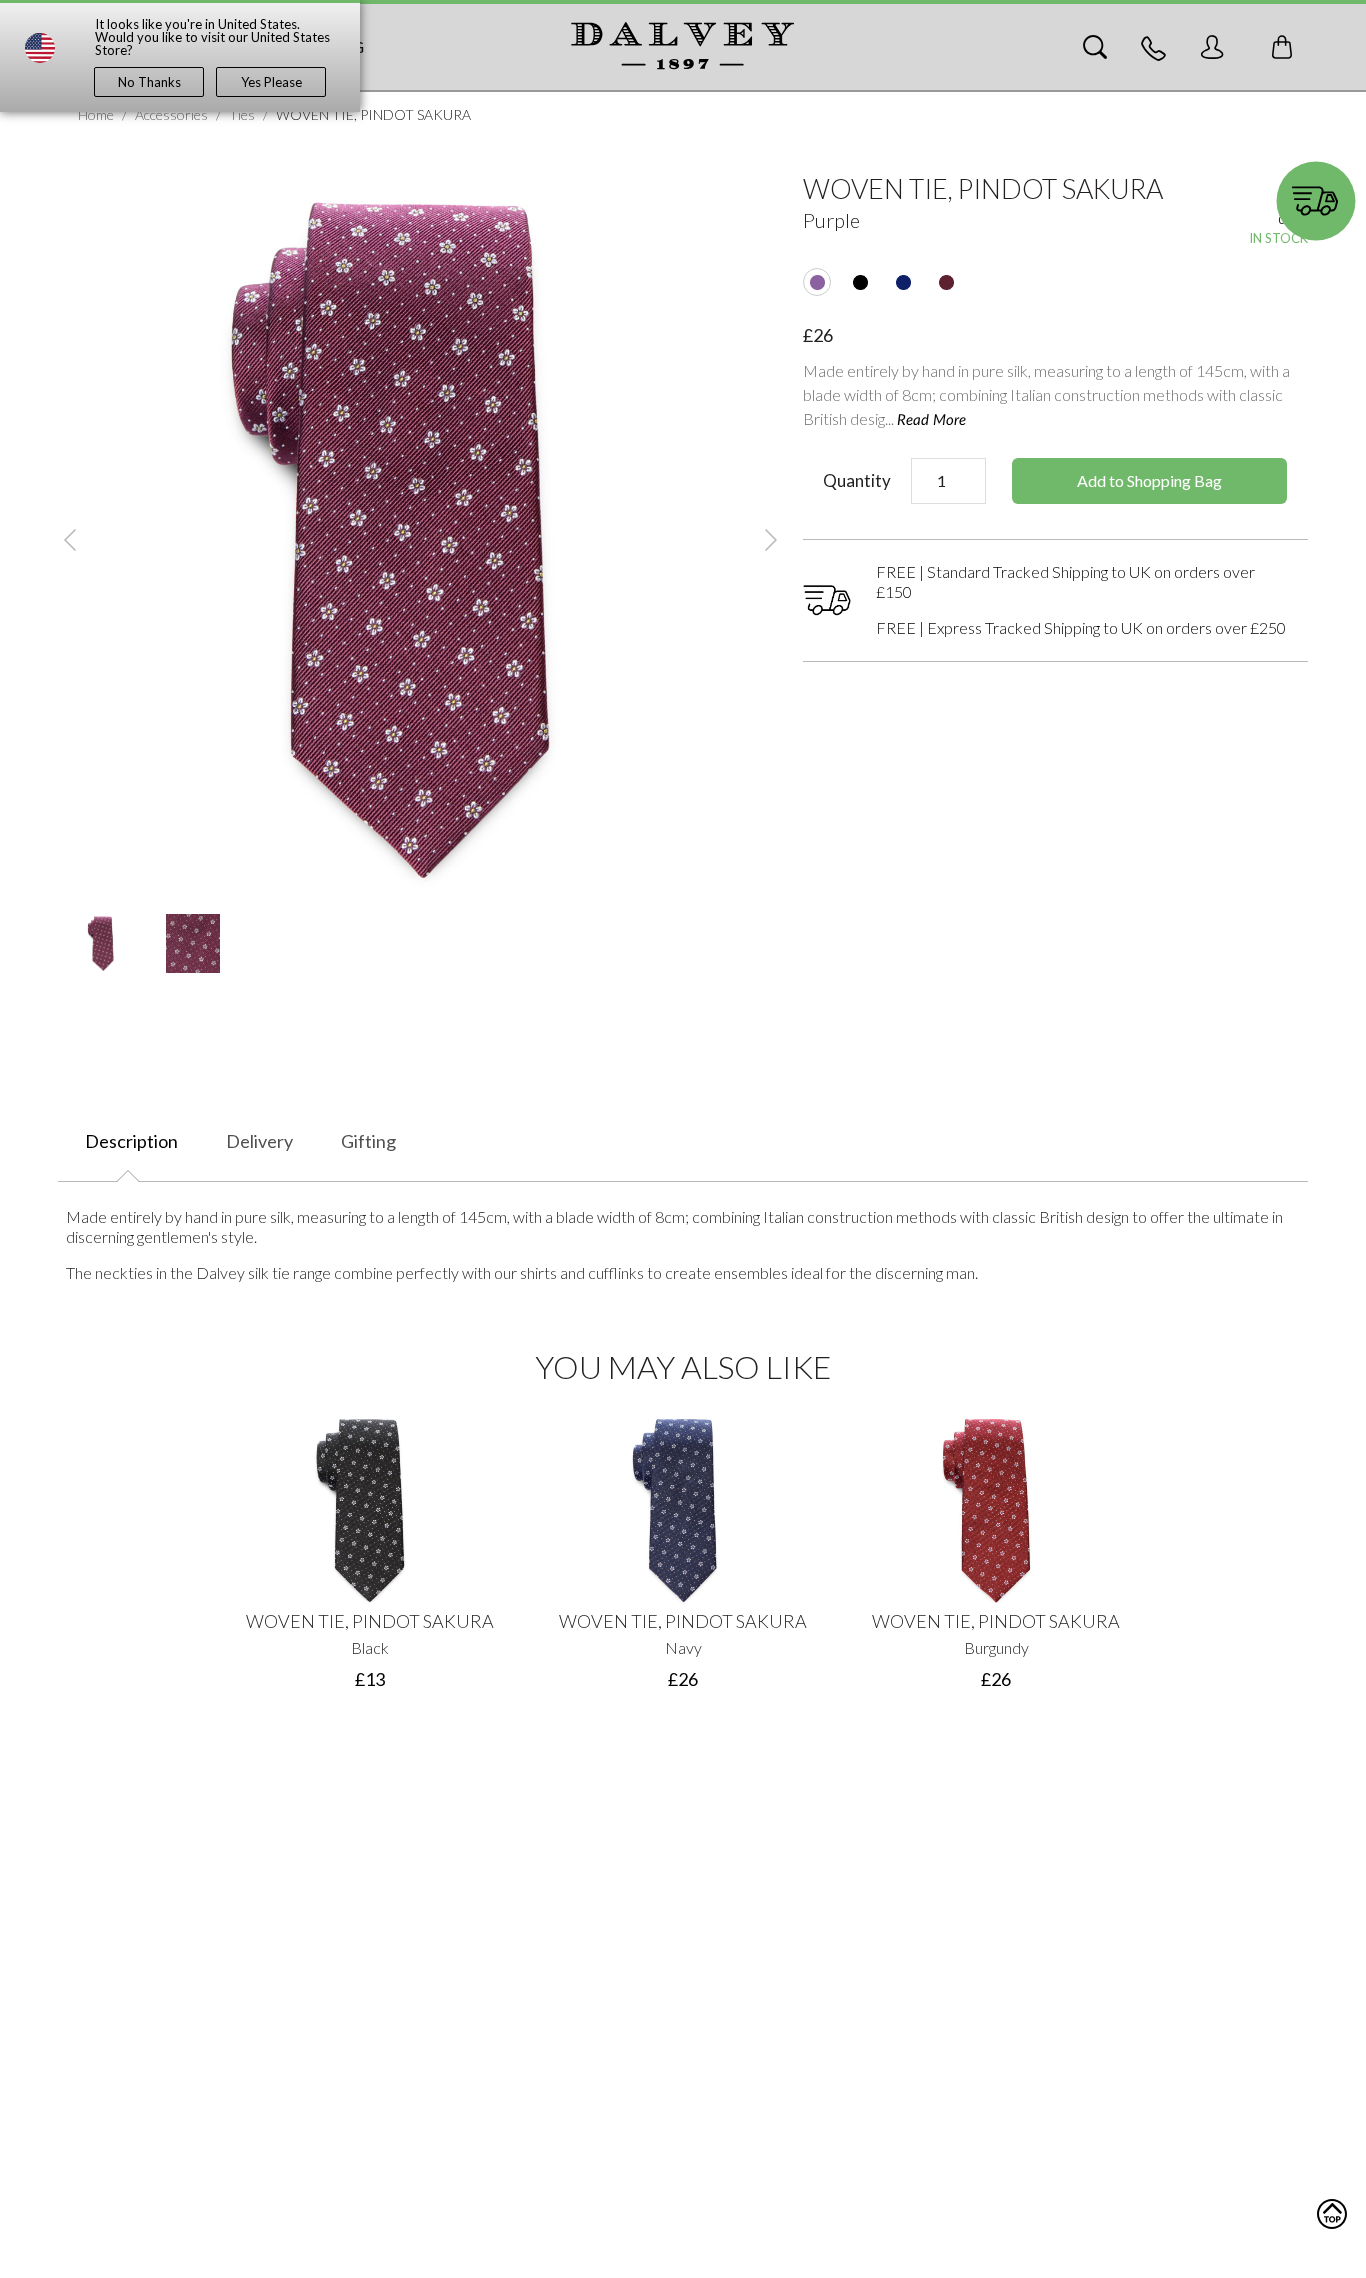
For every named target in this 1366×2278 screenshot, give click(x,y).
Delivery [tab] (259, 1141)
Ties (242, 114)
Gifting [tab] (368, 1141)
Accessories (171, 114)
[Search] (1095, 47)
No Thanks (149, 82)
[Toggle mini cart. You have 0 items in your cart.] (1282, 47)
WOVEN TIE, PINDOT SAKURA (370, 1621)
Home (96, 114)
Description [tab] (131, 1141)
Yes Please (271, 82)
